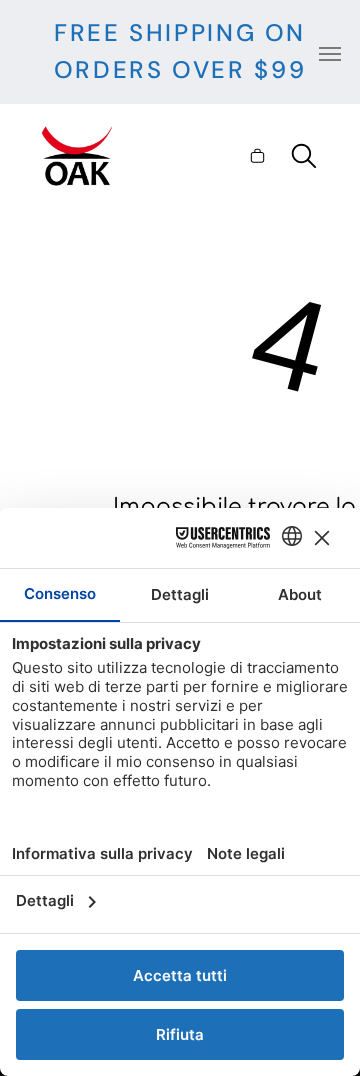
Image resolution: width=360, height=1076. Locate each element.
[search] (304, 158)
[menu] (330, 54)
